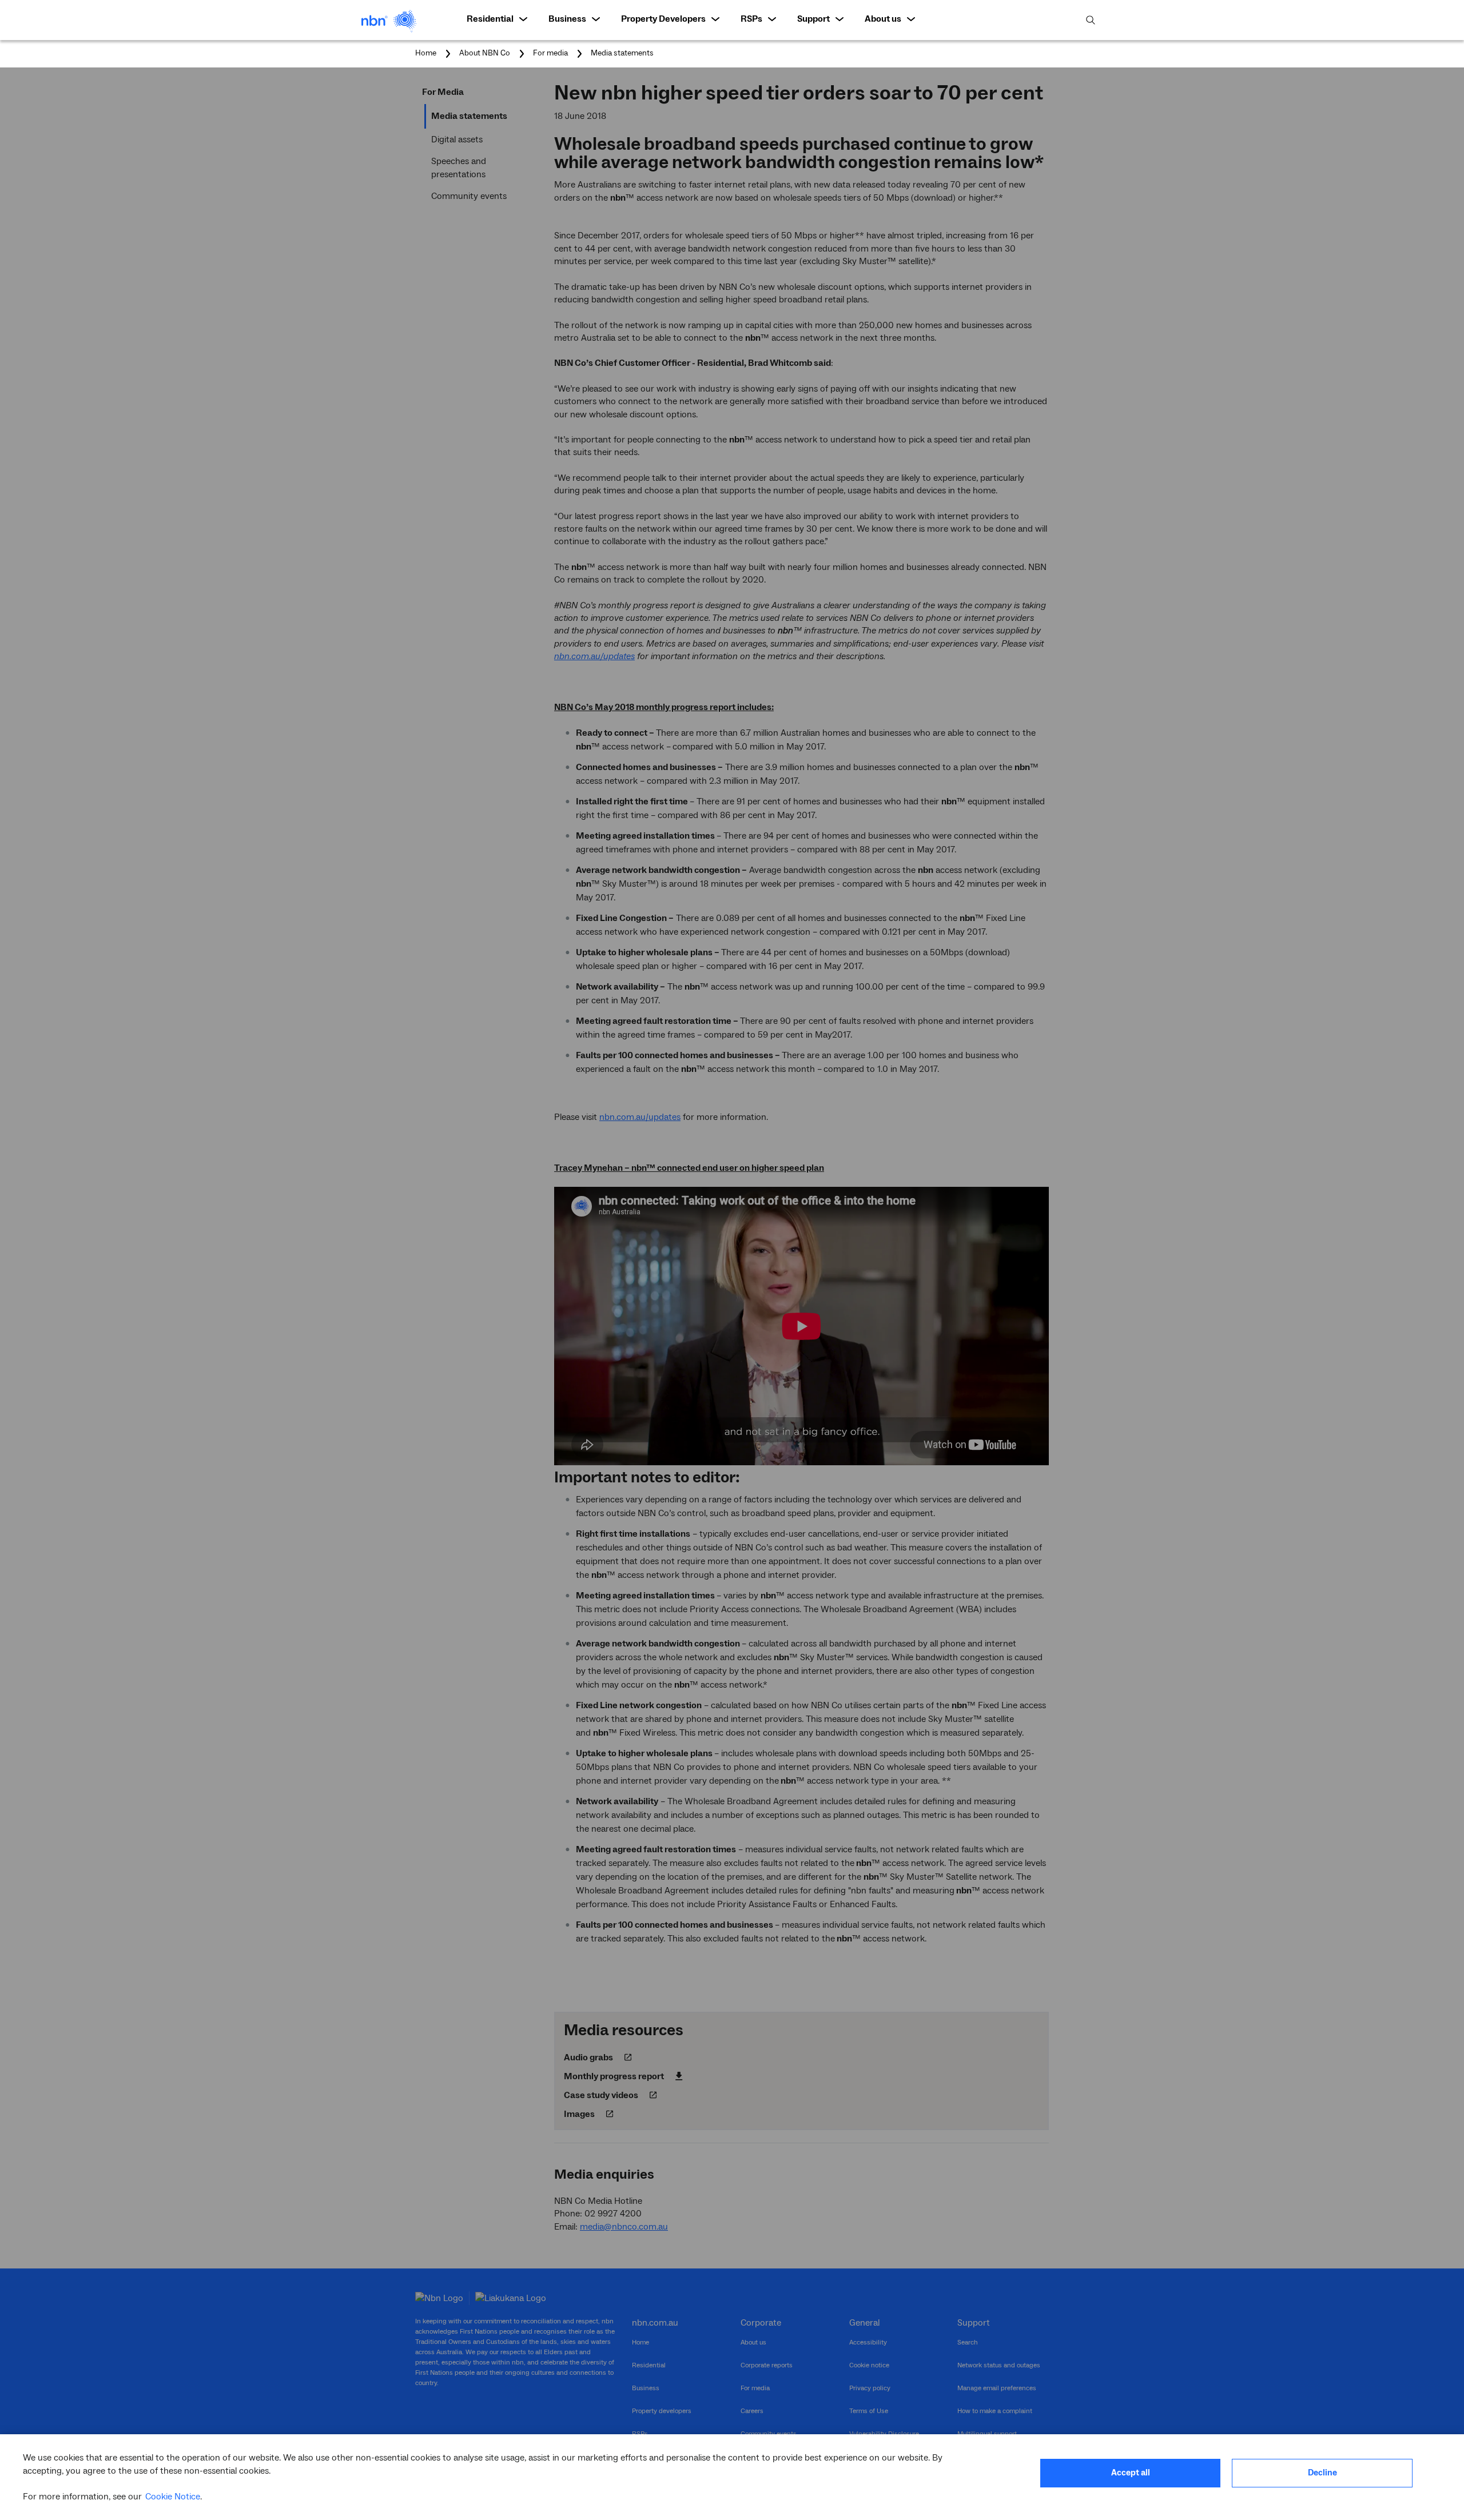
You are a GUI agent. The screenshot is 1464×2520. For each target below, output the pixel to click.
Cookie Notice (173, 2497)
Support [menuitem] (813, 19)
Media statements (622, 53)
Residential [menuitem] (490, 19)
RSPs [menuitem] (751, 19)
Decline (1322, 2473)
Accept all (1131, 2473)
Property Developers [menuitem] (663, 19)
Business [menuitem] (567, 19)
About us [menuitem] (883, 19)
